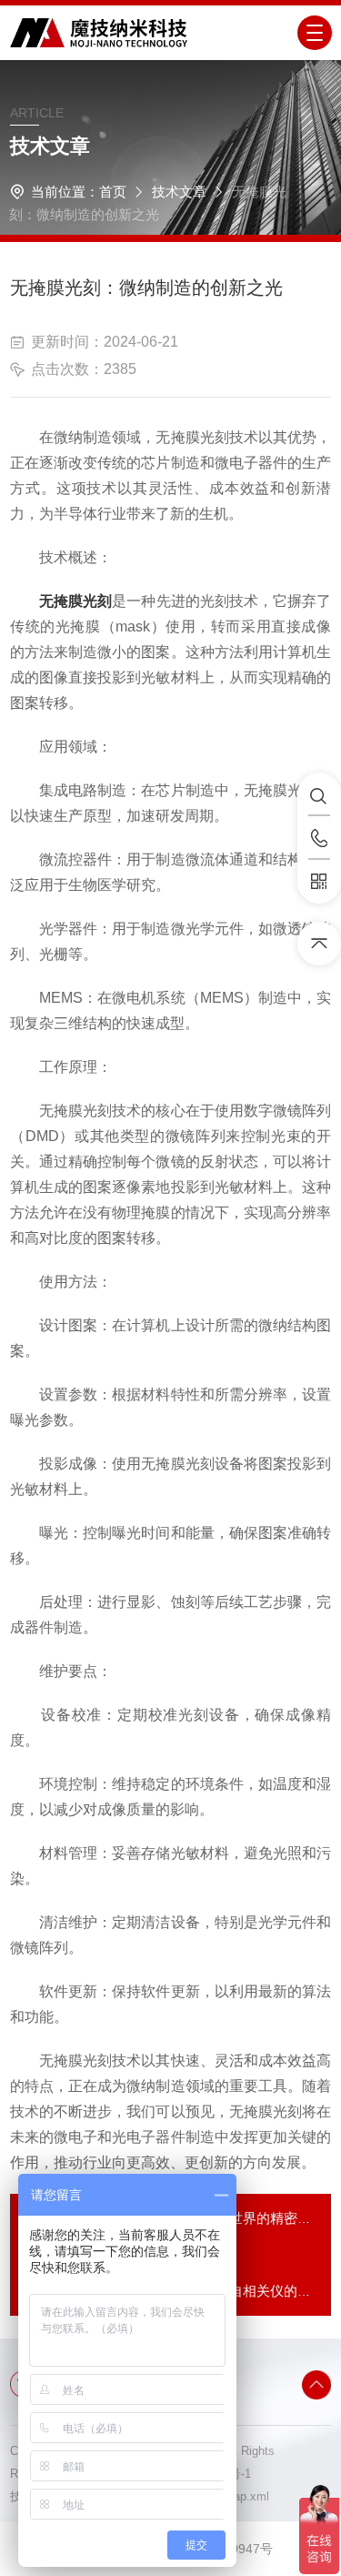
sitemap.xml (237, 2496)
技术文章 (179, 192)
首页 (113, 192)
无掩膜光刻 (75, 601)
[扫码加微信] (319, 882)
